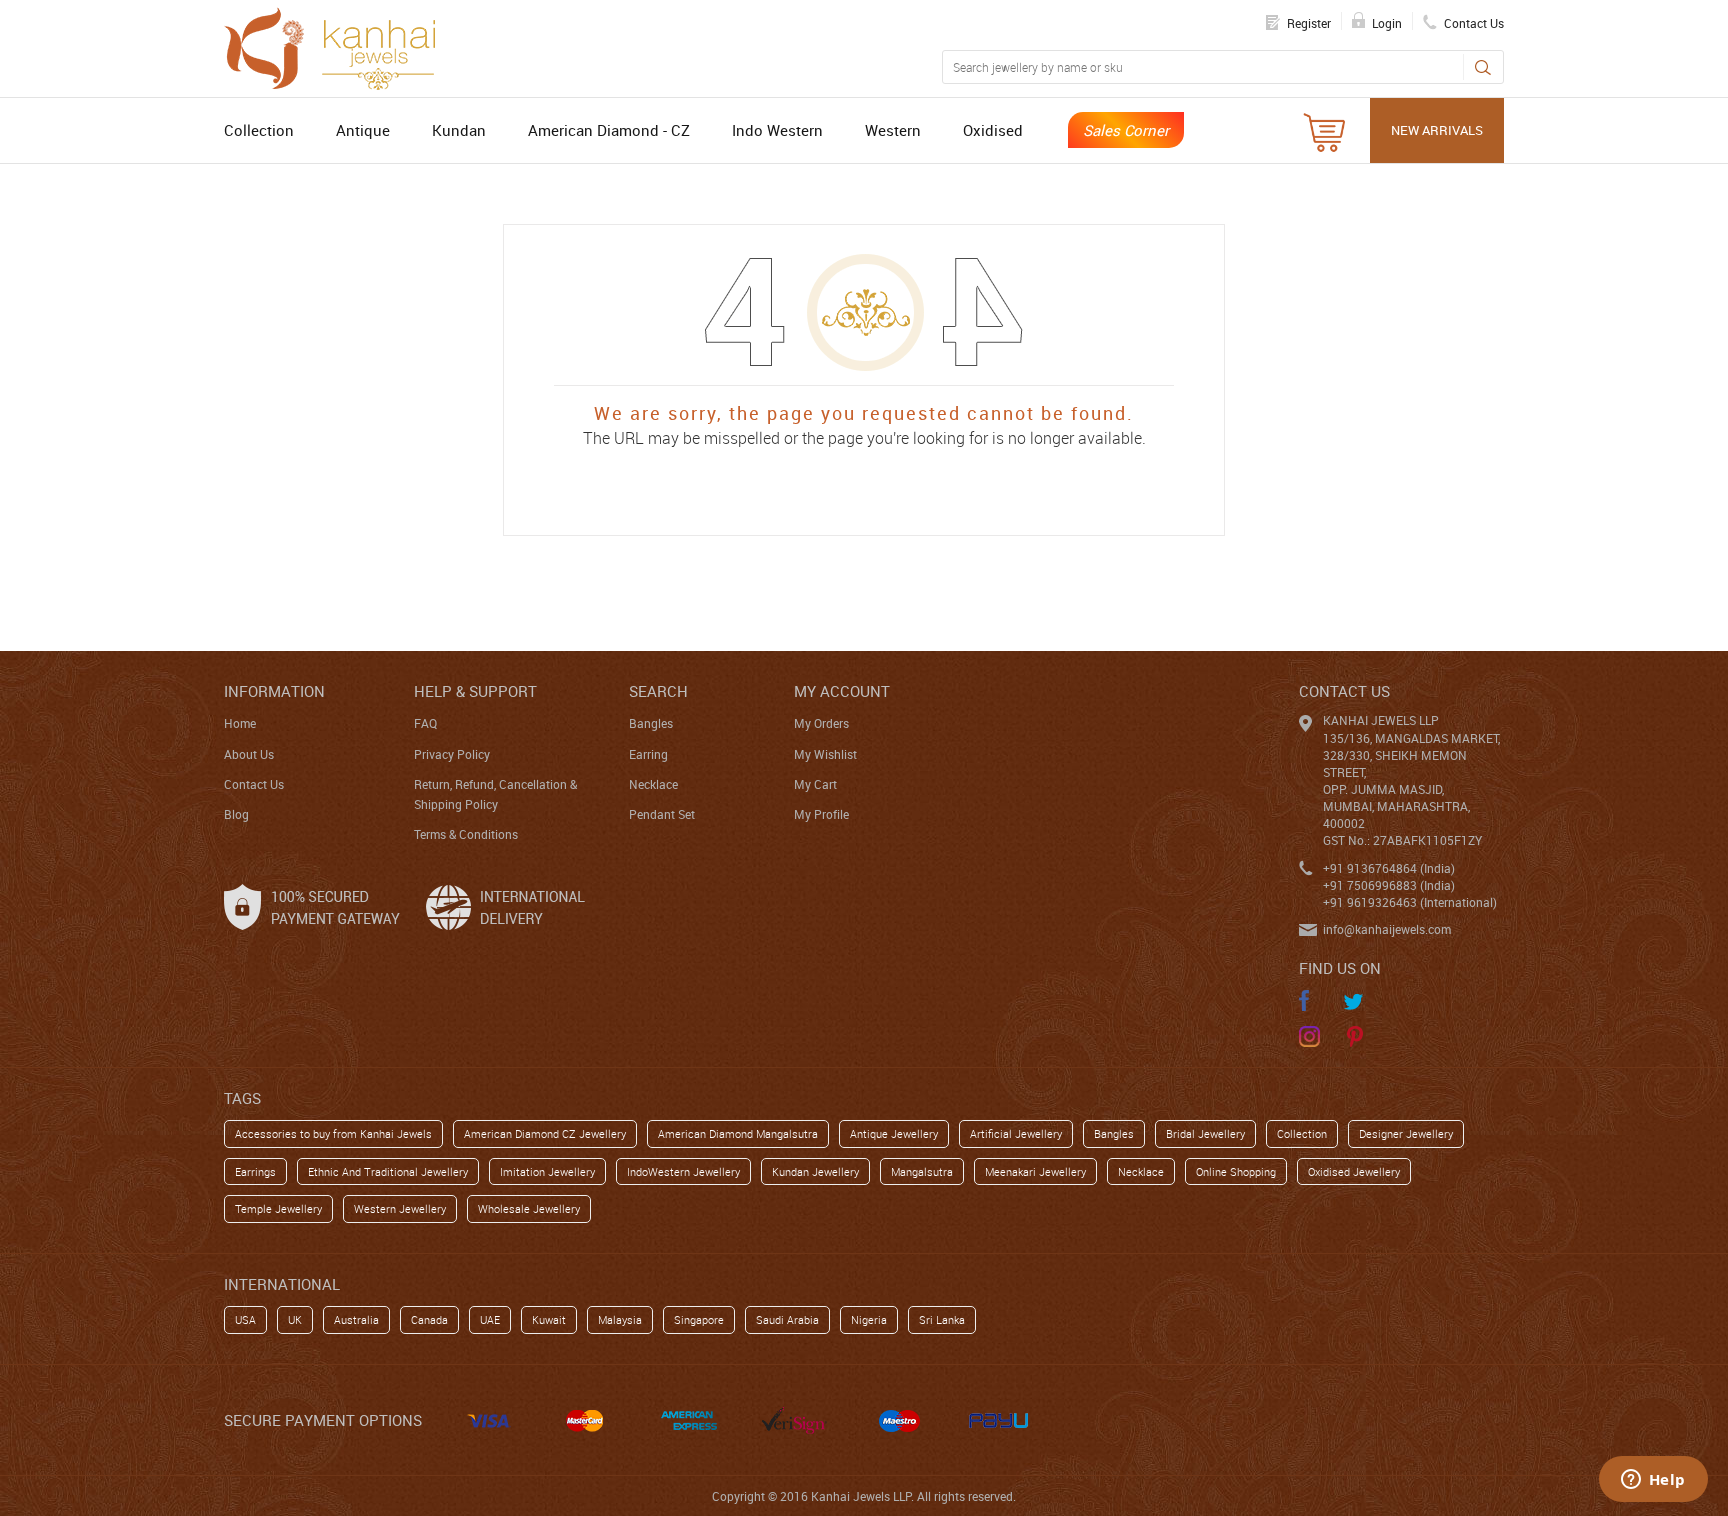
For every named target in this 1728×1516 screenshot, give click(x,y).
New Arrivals (1437, 130)
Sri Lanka (942, 1319)
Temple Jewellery (278, 1208)
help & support (475, 691)
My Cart (815, 784)
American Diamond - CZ (609, 130)
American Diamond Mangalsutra (738, 1133)
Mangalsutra (922, 1171)
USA (245, 1319)
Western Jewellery (400, 1208)
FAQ (425, 723)
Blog (236, 814)
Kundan (459, 130)
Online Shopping (1236, 1171)
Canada (429, 1319)
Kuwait (549, 1319)
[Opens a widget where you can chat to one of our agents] (1653, 1481)
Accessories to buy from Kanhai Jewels (333, 1133)
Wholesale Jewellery (529, 1208)
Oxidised (993, 130)
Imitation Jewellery (547, 1171)
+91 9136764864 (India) (1389, 868)
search (658, 691)
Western (893, 130)
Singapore (699, 1319)
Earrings (255, 1171)
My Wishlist (825, 754)
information (274, 691)
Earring (648, 754)
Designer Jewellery (1406, 1133)
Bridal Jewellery (1205, 1133)
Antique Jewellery (894, 1133)
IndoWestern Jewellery (683, 1171)
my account (842, 691)
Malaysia (620, 1319)
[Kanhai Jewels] (339, 46)
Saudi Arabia (787, 1319)
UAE (490, 1319)
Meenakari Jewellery (1035, 1171)
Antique (363, 130)
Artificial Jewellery (1016, 1133)
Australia (356, 1319)
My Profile (821, 814)
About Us (249, 754)
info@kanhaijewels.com (1387, 929)
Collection (259, 130)
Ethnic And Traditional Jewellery (388, 1171)
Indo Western (777, 130)
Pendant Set (662, 814)
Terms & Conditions (466, 834)
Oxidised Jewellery (1354, 1171)
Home (240, 723)
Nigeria (869, 1319)
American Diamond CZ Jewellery (545, 1133)
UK (295, 1319)
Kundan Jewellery (815, 1171)
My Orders (821, 723)
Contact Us (254, 784)
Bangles (651, 723)
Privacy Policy (452, 754)
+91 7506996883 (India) (1389, 885)
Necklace (653, 784)
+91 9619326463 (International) (1410, 902)
